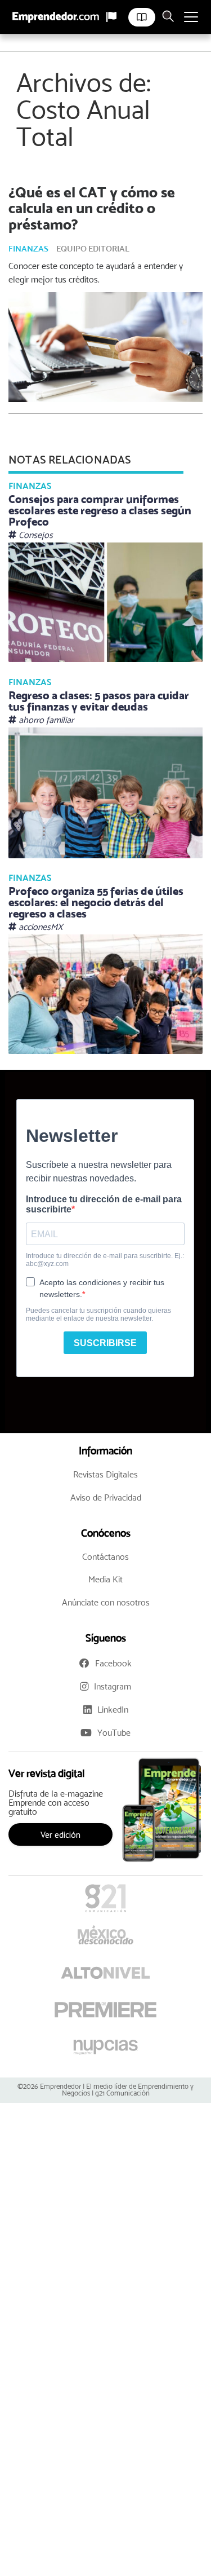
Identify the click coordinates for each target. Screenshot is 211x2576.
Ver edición (60, 1834)
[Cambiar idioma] (111, 17)
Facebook (113, 1663)
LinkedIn (113, 1710)
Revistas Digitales (105, 1474)
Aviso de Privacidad (106, 1497)
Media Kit (105, 1579)
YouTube (114, 1733)
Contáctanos (105, 1557)
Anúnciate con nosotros (106, 1602)
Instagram (113, 1686)
